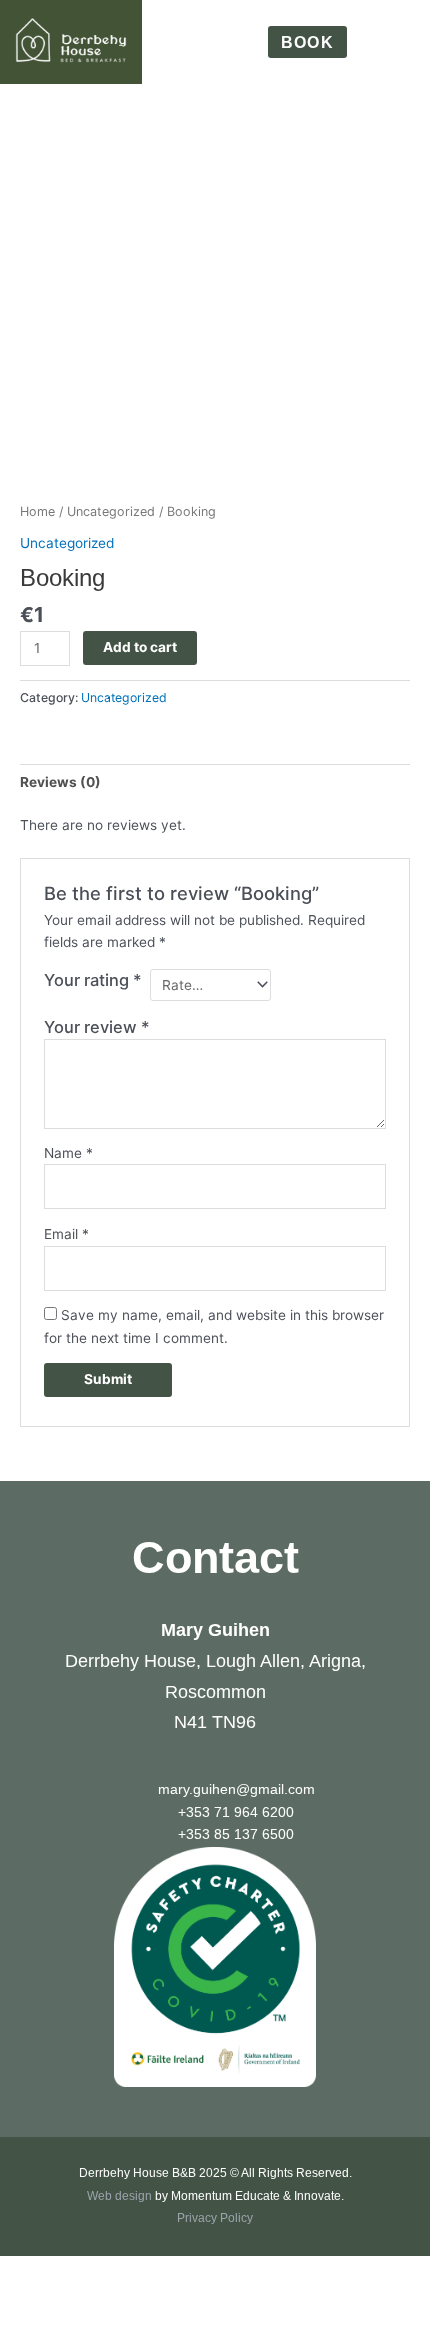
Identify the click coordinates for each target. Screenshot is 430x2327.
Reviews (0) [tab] (60, 782)
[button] (397, 42)
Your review (97, 1027)
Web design (119, 2196)
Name (68, 1153)
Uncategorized (111, 511)
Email (66, 1234)
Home (37, 511)
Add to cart (140, 647)
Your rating (93, 980)
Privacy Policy (215, 2218)
